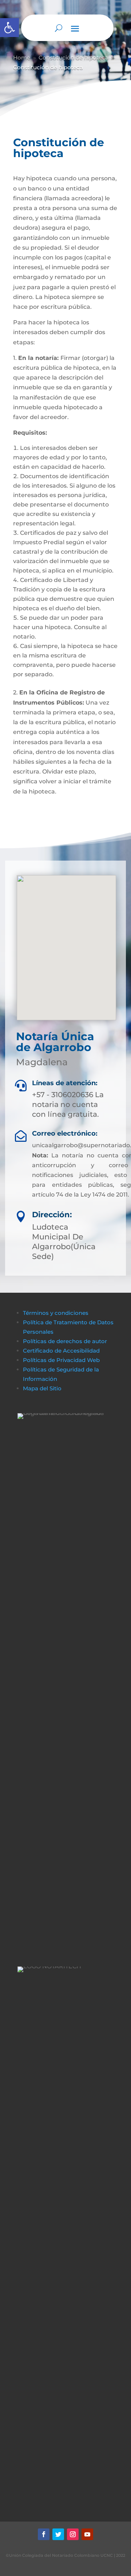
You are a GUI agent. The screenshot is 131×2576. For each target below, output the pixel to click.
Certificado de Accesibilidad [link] (61, 1351)
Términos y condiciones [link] (56, 1313)
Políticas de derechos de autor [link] (65, 1341)
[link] (9, 28)
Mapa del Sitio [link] (43, 1388)
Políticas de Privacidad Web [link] (61, 1360)
